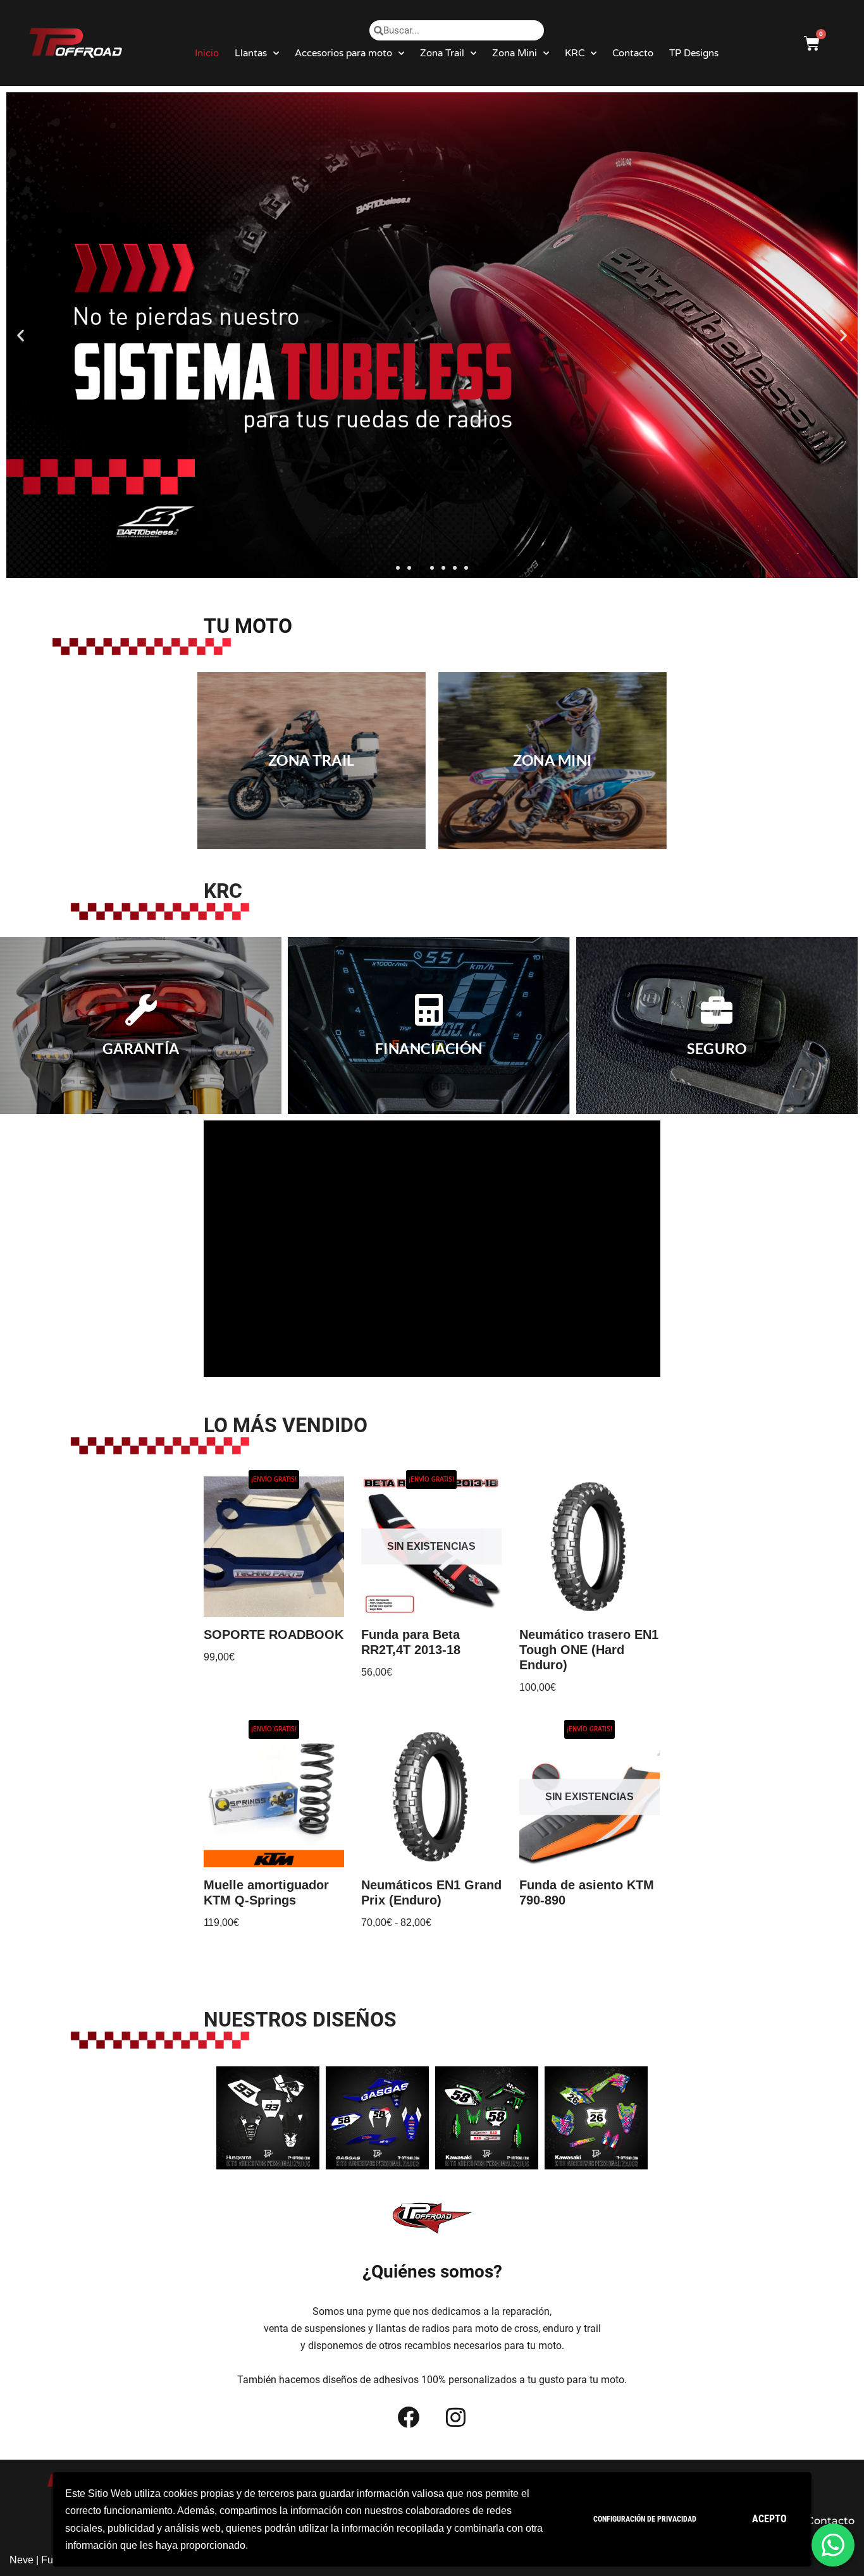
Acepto (769, 2519)
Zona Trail (442, 53)
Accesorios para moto (343, 53)
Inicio (207, 53)
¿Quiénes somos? (432, 2272)
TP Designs (694, 53)
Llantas (251, 53)
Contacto (633, 53)
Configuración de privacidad (645, 2519)
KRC (575, 53)
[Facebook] (409, 2417)
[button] (398, 568)
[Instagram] (456, 2417)
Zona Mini (515, 53)
